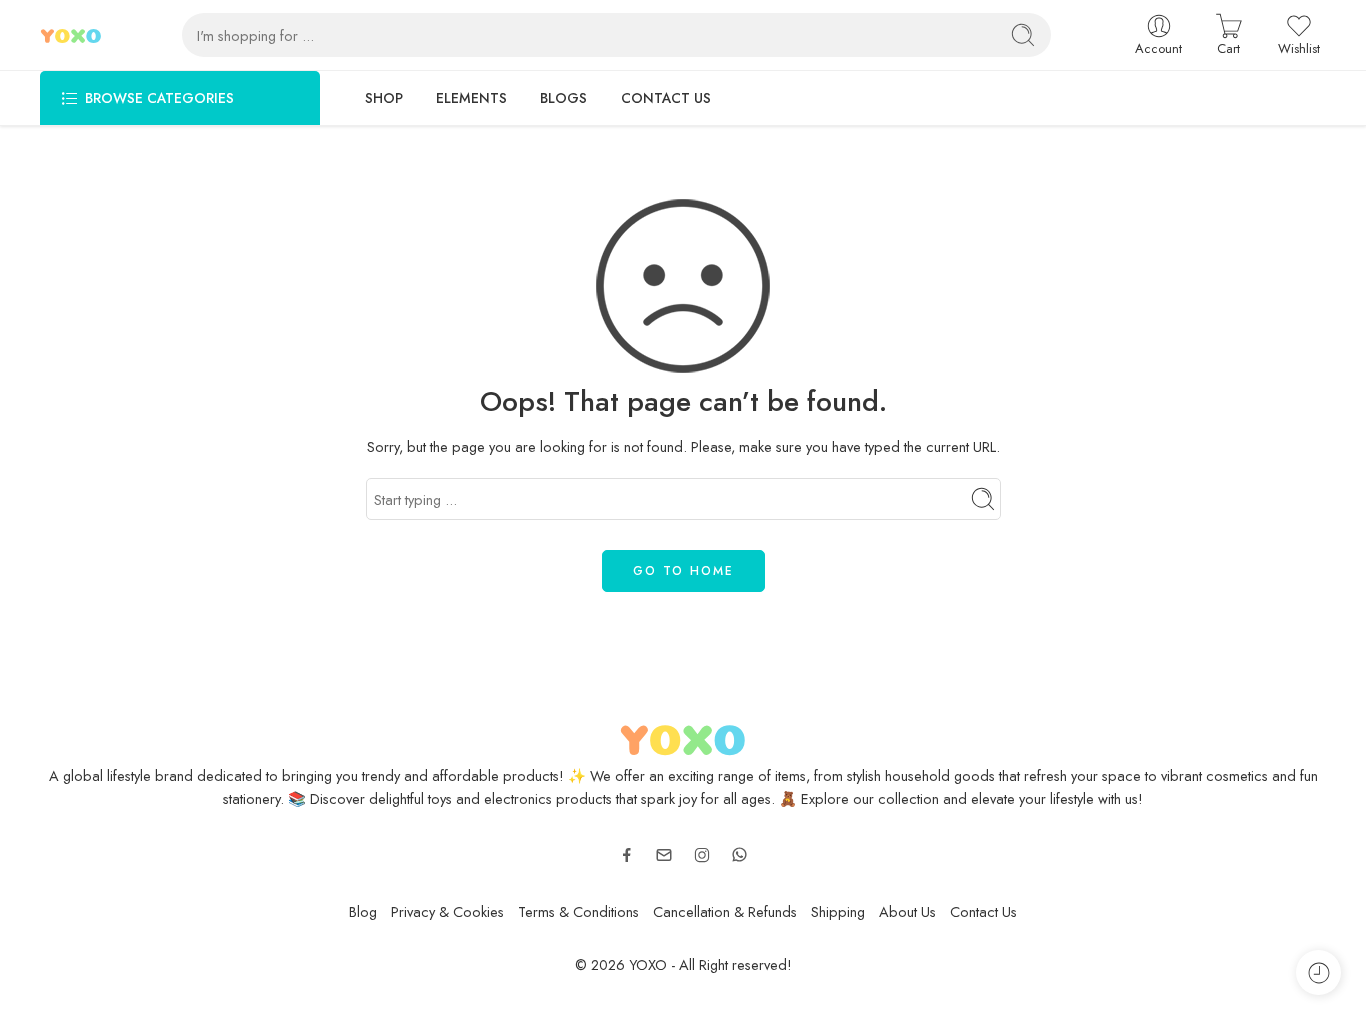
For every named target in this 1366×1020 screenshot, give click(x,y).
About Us (907, 911)
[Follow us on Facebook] (627, 855)
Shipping (838, 911)
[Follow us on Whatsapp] (739, 854)
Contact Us (983, 911)
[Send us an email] (664, 855)
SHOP (384, 98)
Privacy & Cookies (447, 911)
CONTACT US (666, 98)
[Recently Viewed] (1318, 972)
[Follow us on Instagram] (702, 855)
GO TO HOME (683, 571)
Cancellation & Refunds (725, 911)
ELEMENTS (471, 98)
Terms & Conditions (578, 911)
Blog (363, 911)
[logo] (683, 736)
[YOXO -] (71, 35)
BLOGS (563, 98)
